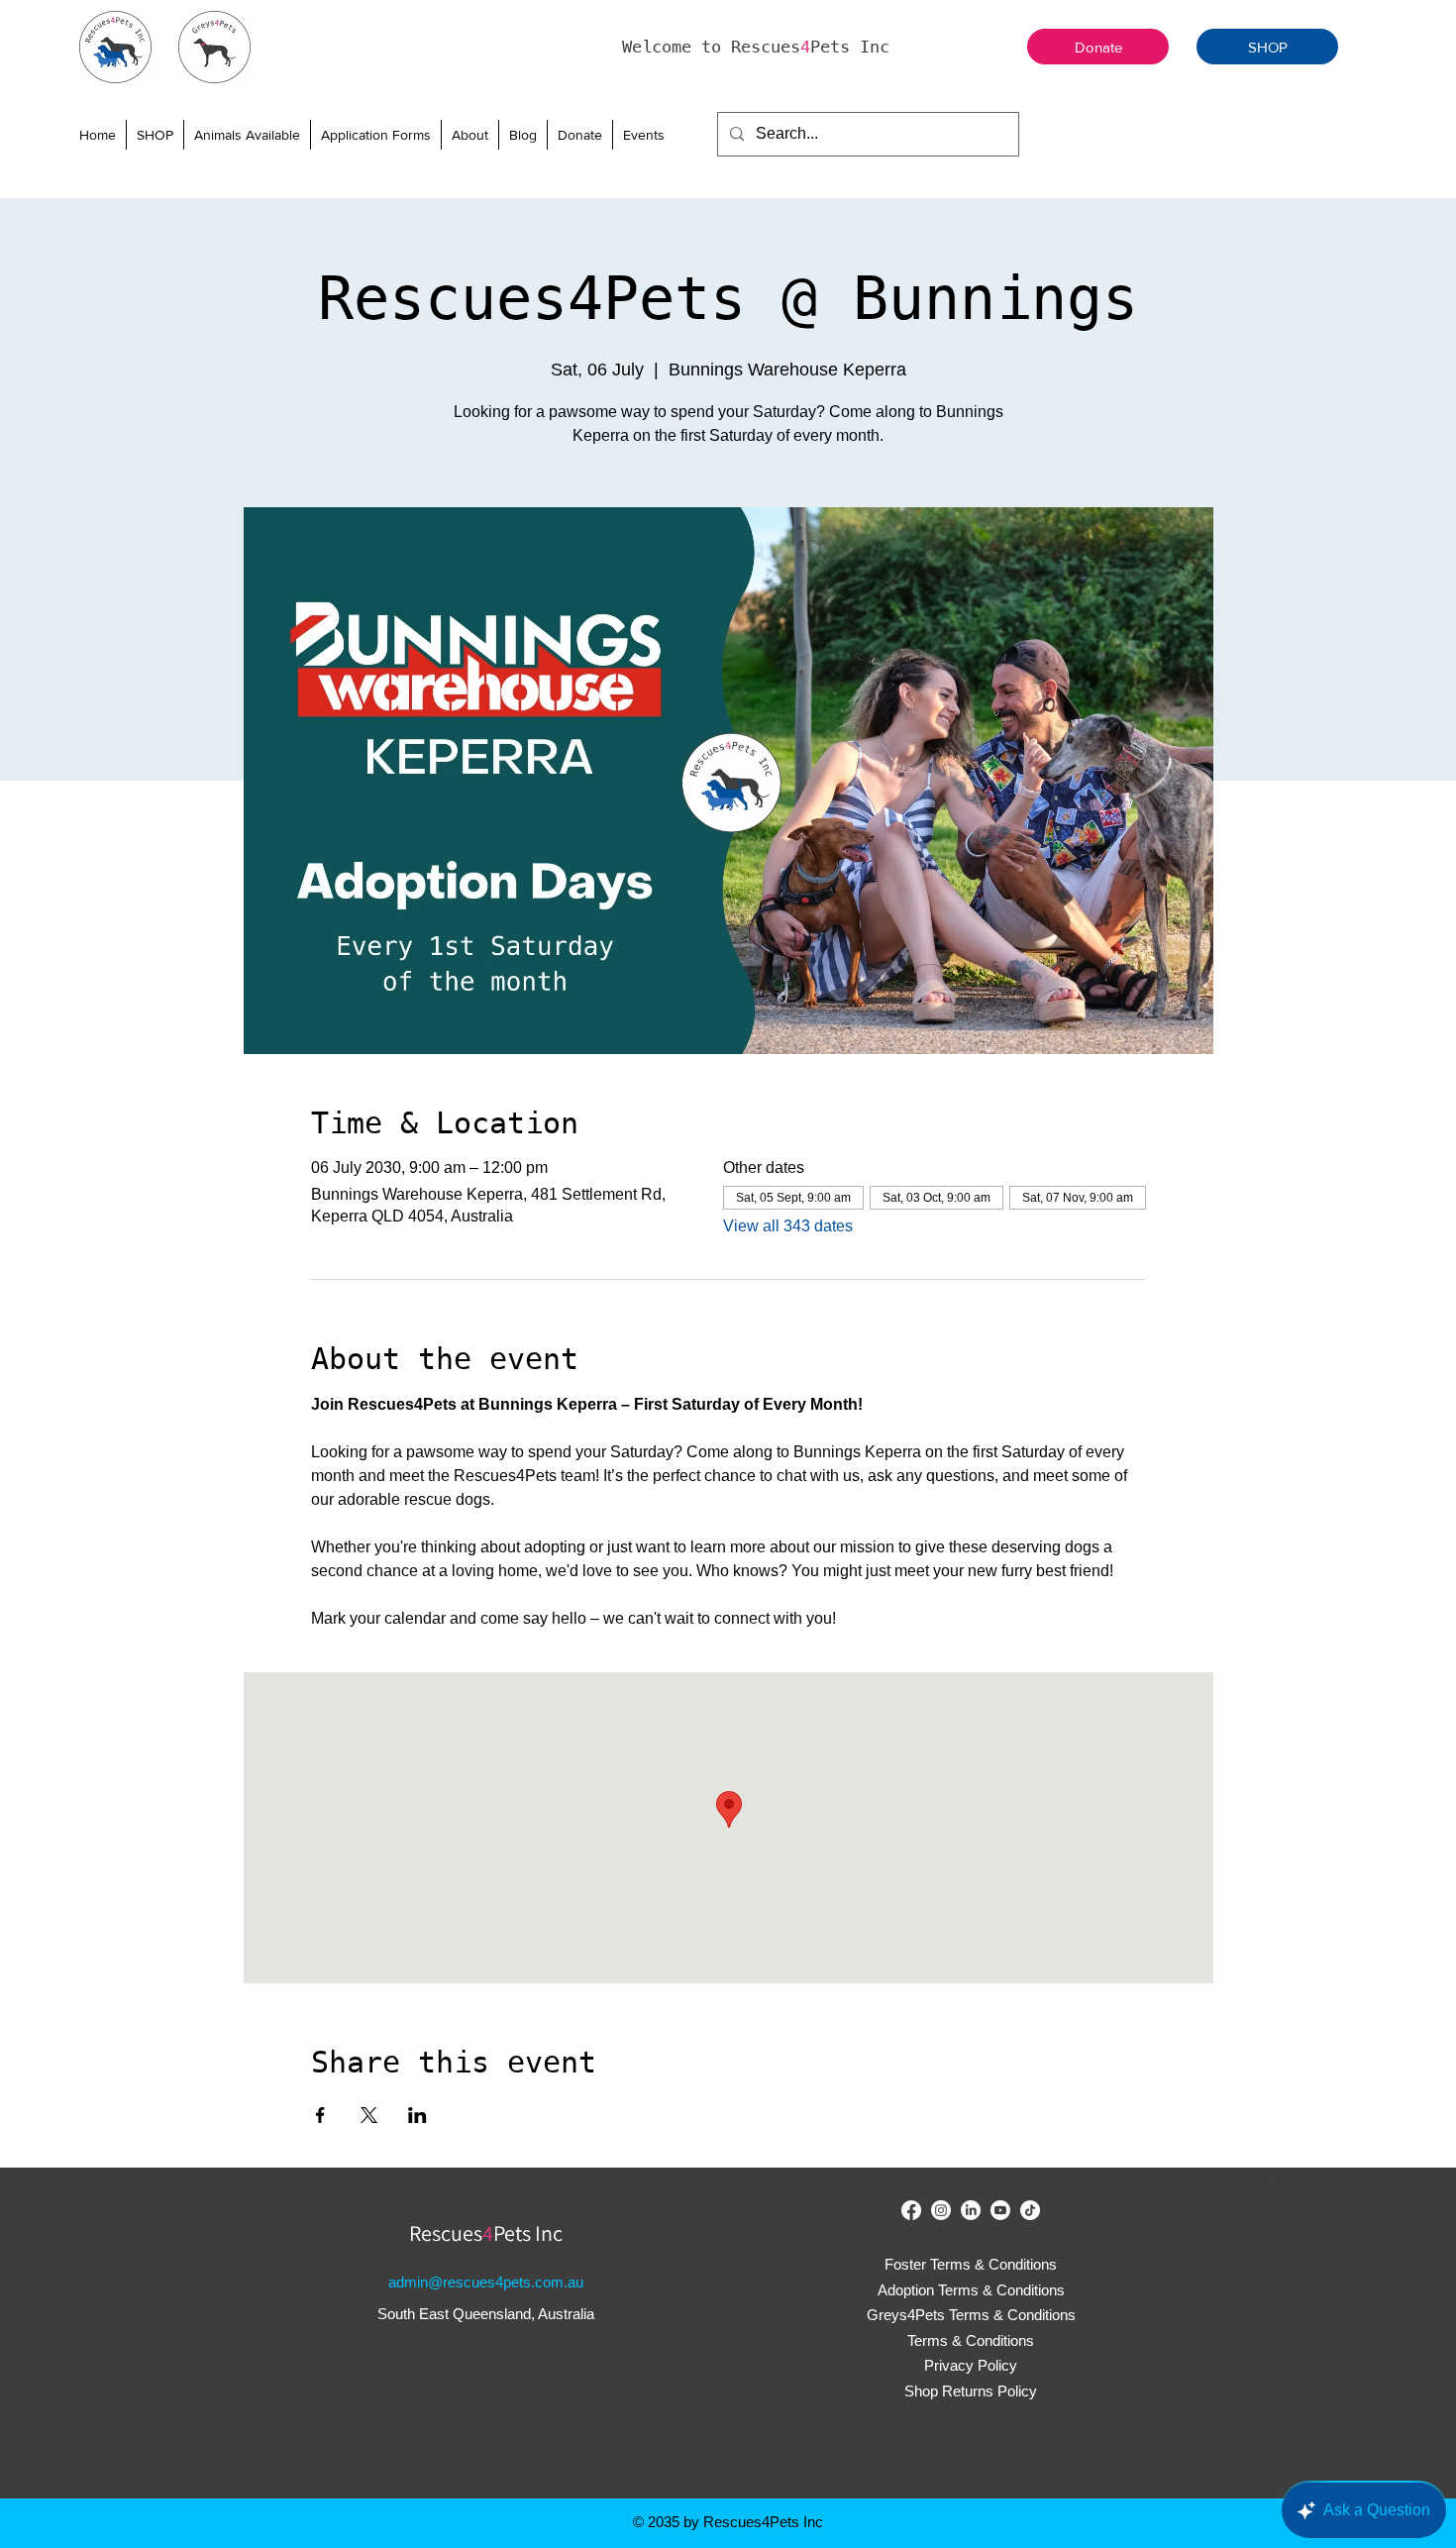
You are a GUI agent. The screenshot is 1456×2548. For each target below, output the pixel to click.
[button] (247, 135)
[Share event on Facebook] (320, 2115)
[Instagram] (941, 2210)
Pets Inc (528, 2233)
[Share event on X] (369, 2115)
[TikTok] (1030, 2210)
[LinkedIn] (971, 2210)
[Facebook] (911, 2210)
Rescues (446, 2233)
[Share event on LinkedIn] (417, 2115)
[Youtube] (1000, 2210)
